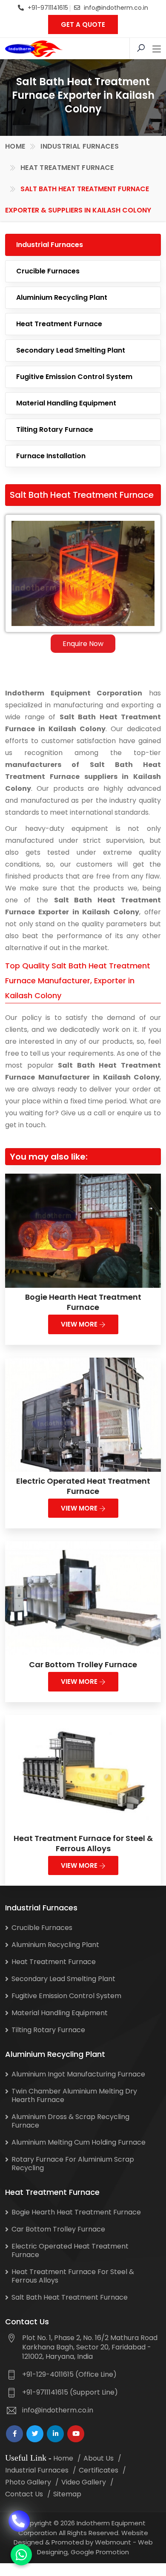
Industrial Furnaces (80, 146)
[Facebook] (14, 2434)
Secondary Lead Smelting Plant (71, 350)
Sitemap (67, 2494)
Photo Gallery (28, 2482)
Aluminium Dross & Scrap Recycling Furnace (70, 2121)
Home (15, 146)
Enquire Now (83, 644)
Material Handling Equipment (66, 403)
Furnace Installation (51, 456)
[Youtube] (76, 2434)
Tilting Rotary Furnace (55, 429)
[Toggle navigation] (157, 49)
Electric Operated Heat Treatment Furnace (83, 1486)
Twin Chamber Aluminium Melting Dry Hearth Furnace (74, 2095)
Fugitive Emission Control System (74, 377)
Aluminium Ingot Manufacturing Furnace (78, 2074)
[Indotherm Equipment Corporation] (34, 49)
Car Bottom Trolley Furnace (83, 1664)
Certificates (99, 2470)
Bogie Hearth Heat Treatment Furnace (83, 1302)
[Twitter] (35, 2434)
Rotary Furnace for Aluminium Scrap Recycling (73, 2164)
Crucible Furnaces (48, 271)
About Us (99, 2458)
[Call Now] (19, 2518)
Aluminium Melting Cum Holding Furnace (79, 2142)
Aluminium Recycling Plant (62, 297)
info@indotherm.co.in (116, 8)
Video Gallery (84, 2482)
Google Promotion (100, 2552)
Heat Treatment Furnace (67, 168)
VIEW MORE (80, 1324)
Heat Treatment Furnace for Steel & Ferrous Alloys (83, 1843)
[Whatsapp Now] (21, 2555)
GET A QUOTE (83, 24)
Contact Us (24, 2494)
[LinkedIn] (55, 2434)
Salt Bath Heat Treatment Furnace (70, 2297)
